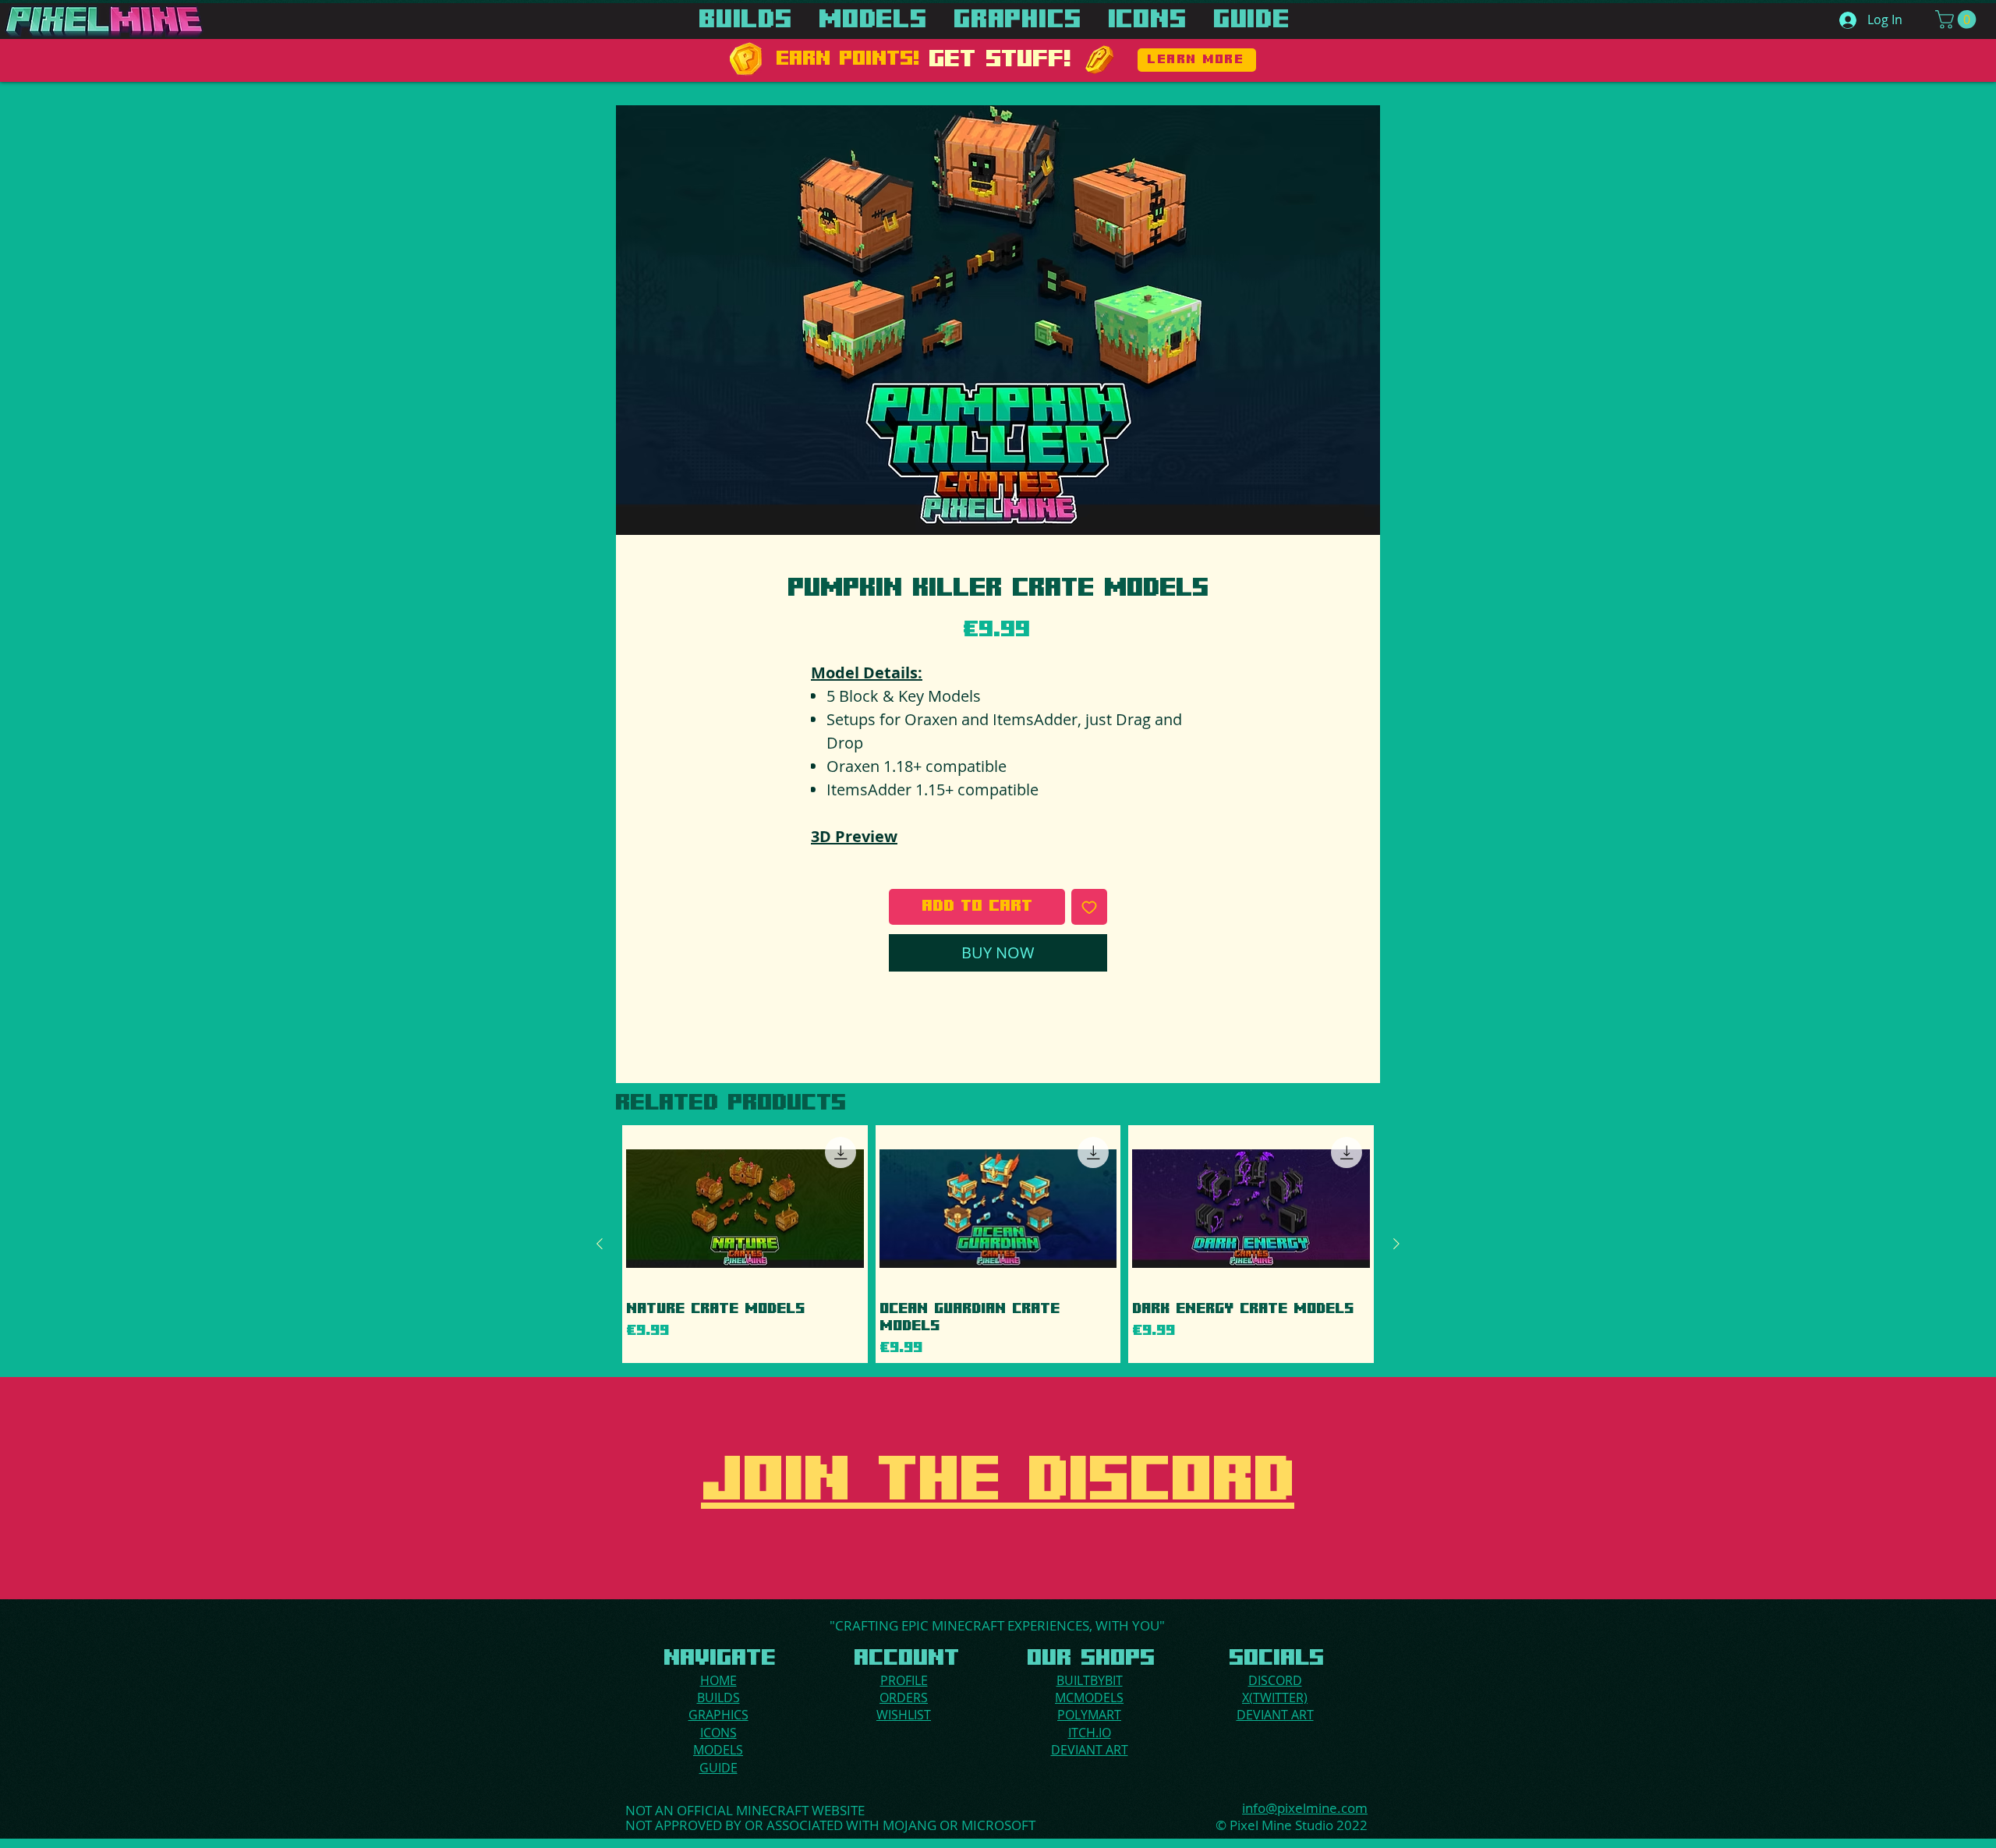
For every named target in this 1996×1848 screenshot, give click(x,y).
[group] (998, 1244)
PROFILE (904, 1680)
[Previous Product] (600, 1244)
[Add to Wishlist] (1089, 907)
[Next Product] (1396, 1244)
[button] (1958, 19)
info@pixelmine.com (1305, 1808)
